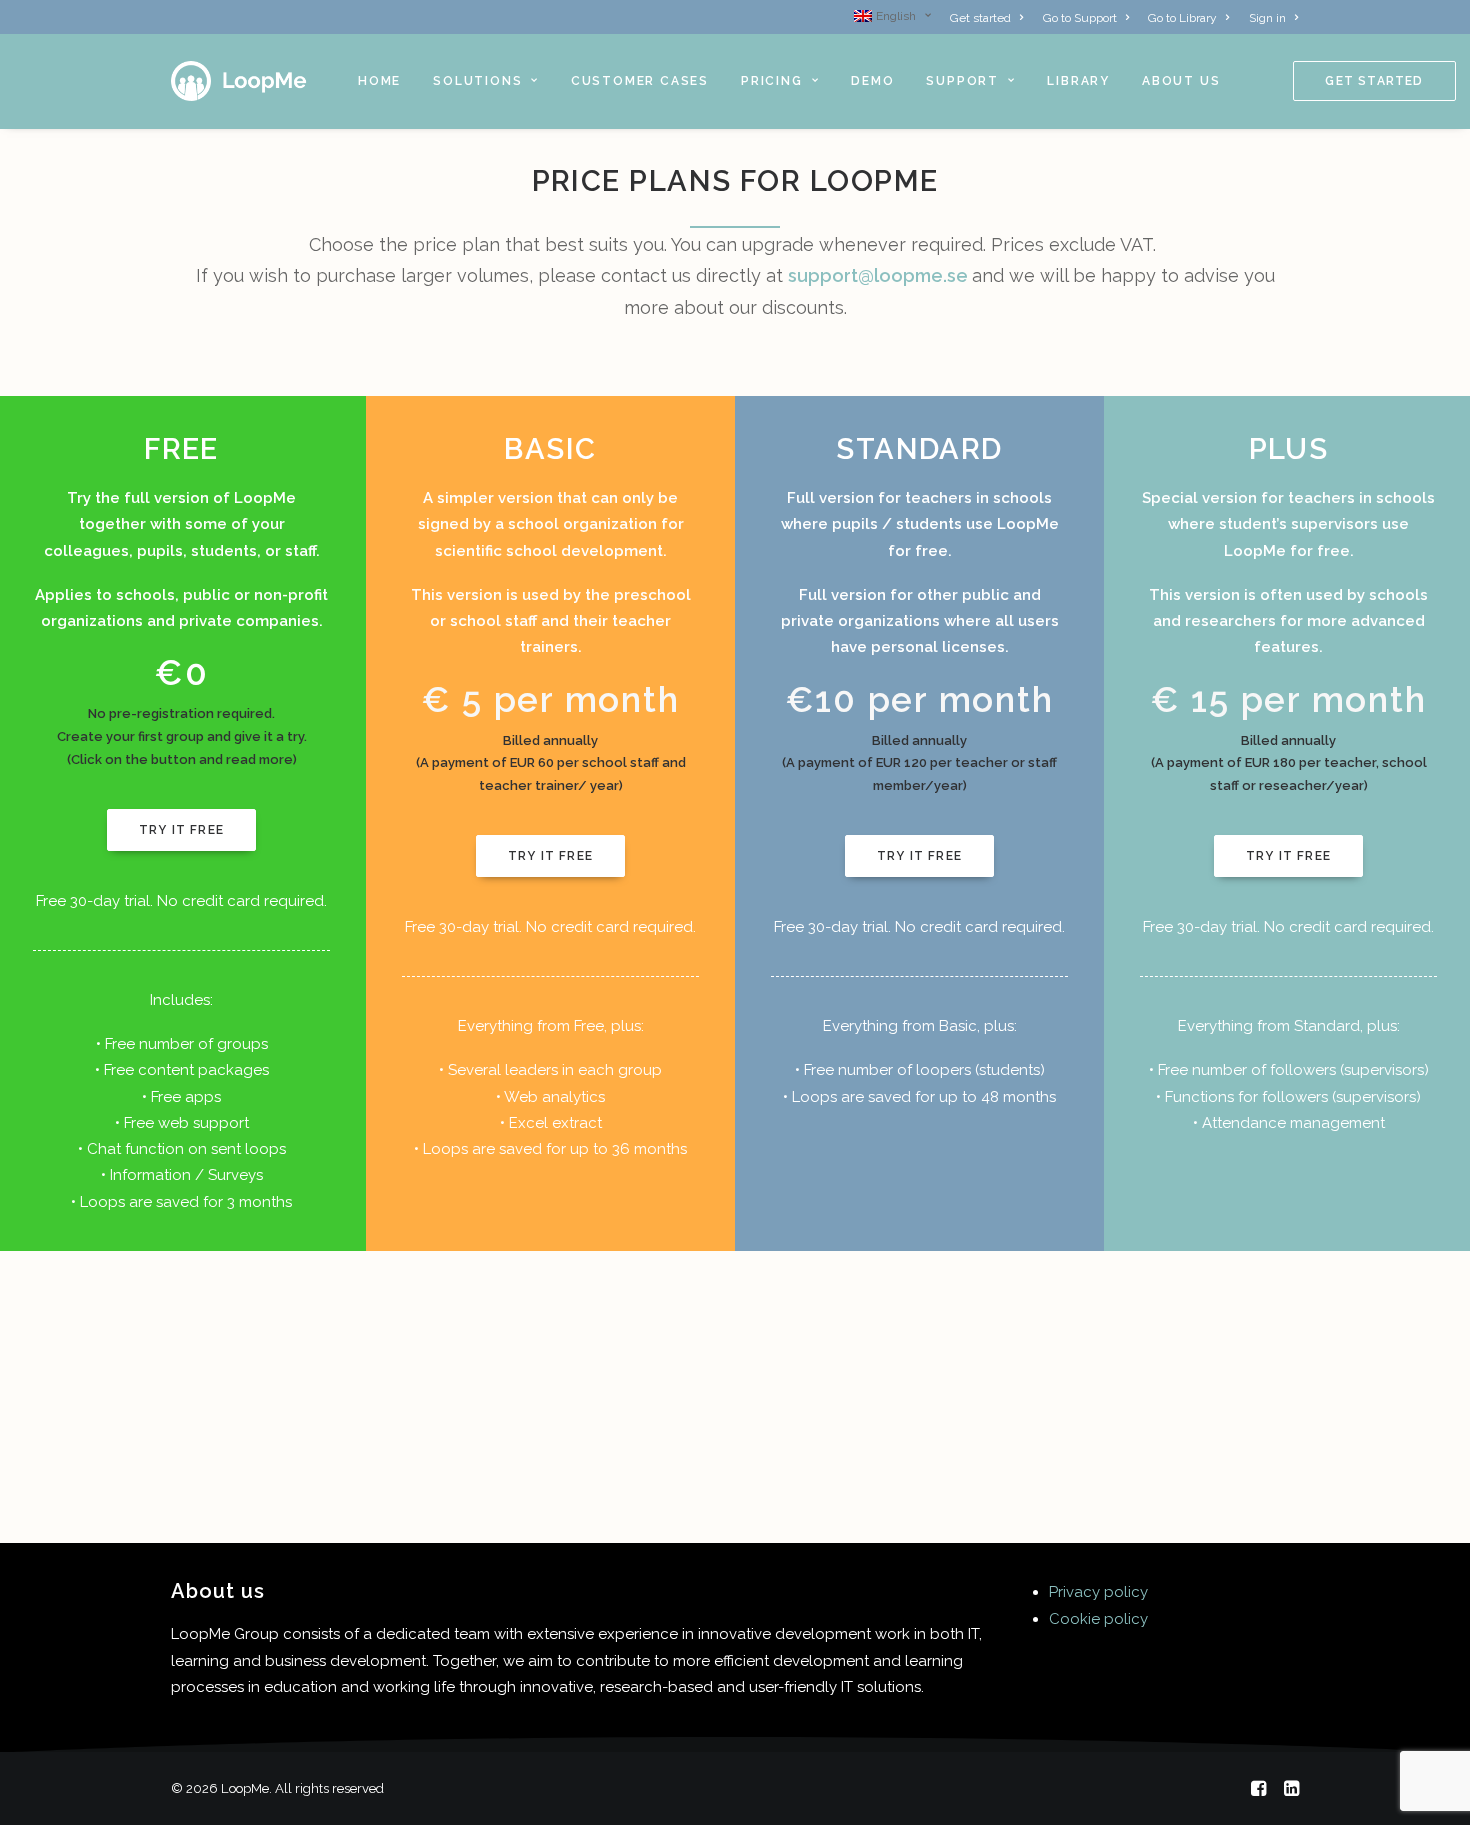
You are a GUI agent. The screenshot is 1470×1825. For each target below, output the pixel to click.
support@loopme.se (878, 275)
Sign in (1267, 18)
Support (962, 81)
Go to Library (1182, 18)
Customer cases (640, 81)
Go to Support (1080, 18)
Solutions (477, 81)
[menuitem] (896, 16)
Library (1078, 81)
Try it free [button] (181, 830)
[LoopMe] (239, 81)
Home (379, 81)
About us (1181, 81)
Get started (980, 18)
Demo (872, 81)
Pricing (772, 81)
